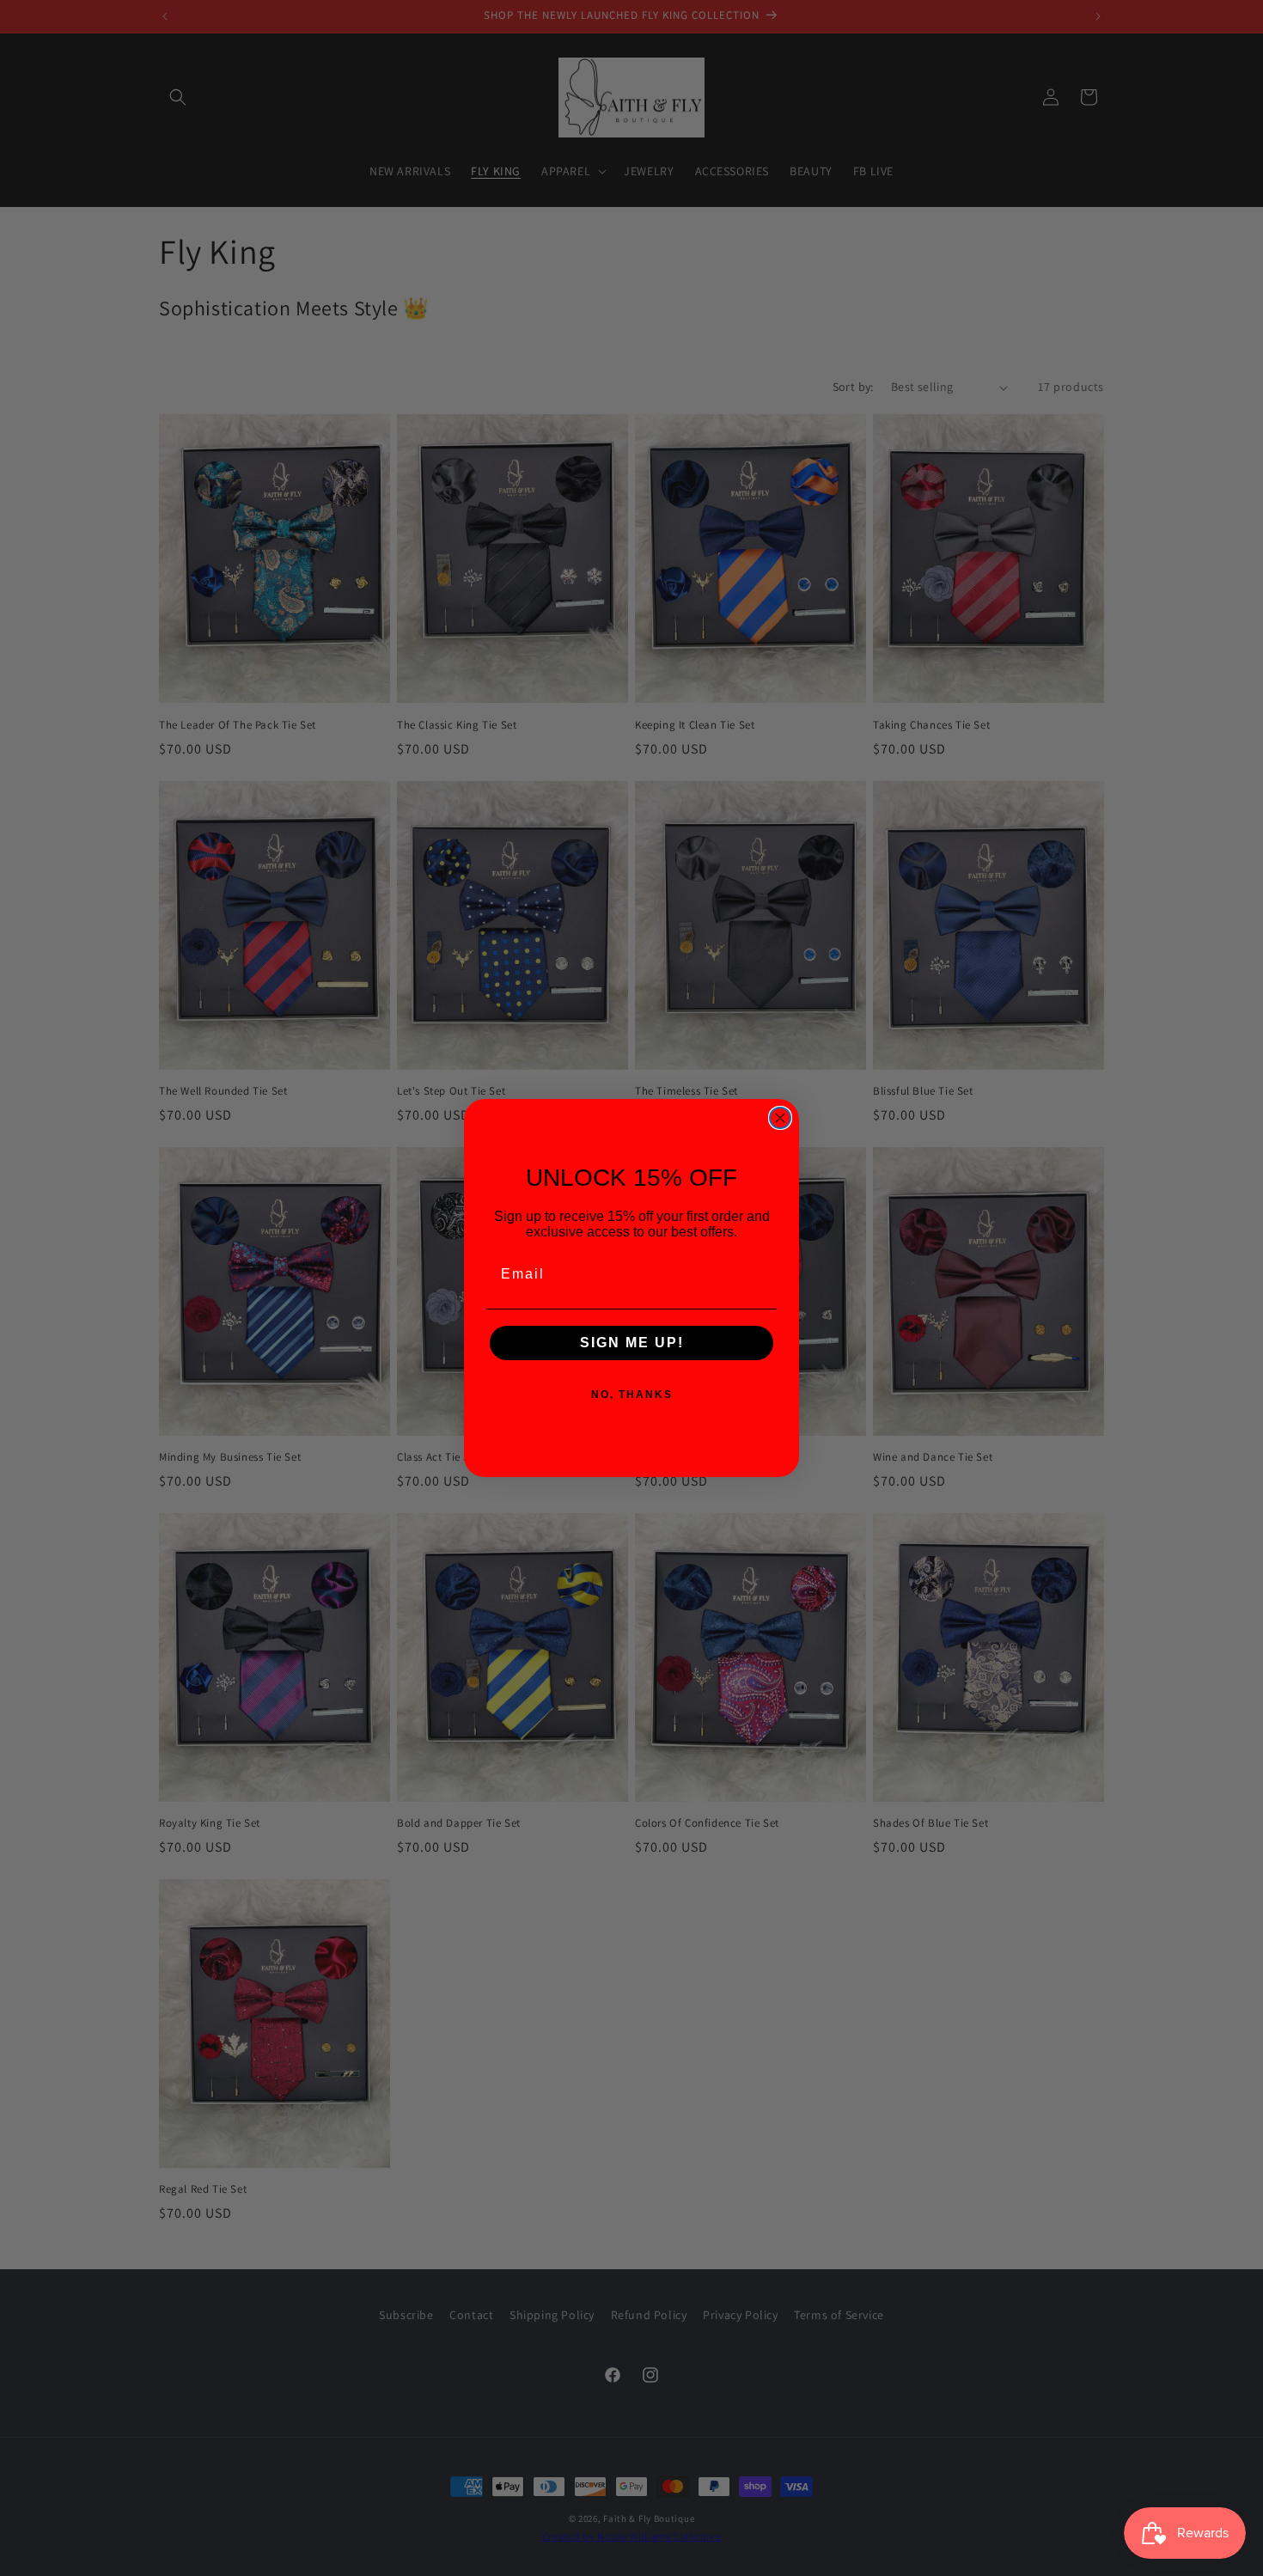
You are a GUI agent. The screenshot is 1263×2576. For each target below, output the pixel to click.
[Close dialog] (780, 1118)
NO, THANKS (632, 1395)
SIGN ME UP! (632, 1343)
